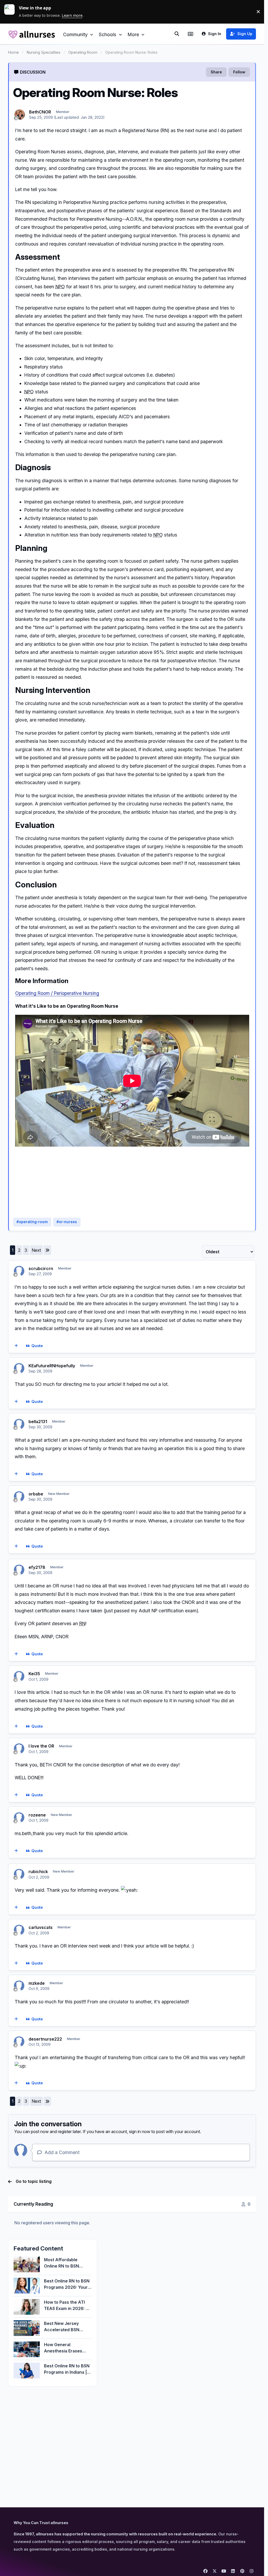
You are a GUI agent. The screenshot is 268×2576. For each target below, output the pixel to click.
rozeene (37, 1815)
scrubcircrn (41, 1268)
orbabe (36, 1494)
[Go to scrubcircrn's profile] (19, 1271)
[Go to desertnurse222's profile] (19, 2042)
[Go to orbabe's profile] (19, 1496)
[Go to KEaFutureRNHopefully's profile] (19, 1368)
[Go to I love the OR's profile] (19, 1749)
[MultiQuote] (16, 1346)
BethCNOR (40, 112)
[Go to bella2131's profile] (19, 1424)
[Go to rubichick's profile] (19, 1874)
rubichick (38, 1872)
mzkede (37, 1983)
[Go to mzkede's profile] (19, 1986)
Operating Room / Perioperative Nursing (57, 993)
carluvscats (41, 1927)
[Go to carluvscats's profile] (19, 1930)
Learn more (12, 12)
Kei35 (34, 1674)
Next (36, 1250)
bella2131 (38, 1422)
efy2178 (37, 1567)
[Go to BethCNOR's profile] (20, 115)
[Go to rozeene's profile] (19, 1818)
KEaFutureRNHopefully (52, 1366)
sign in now (140, 2132)
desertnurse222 (45, 2039)
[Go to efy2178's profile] (19, 1570)
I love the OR (41, 1746)
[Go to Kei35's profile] (19, 1676)
